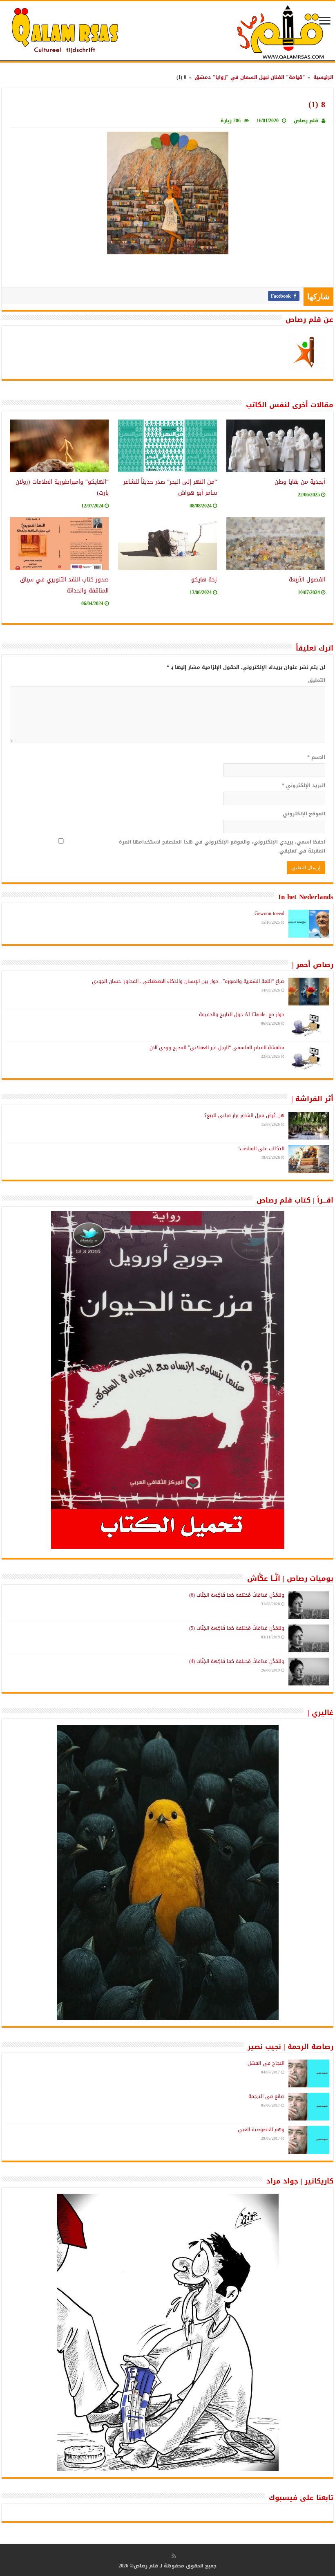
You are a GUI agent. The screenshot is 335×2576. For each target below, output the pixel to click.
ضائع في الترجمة (266, 2096)
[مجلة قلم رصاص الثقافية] (167, 32)
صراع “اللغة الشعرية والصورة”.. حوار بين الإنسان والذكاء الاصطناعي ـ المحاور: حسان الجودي (188, 981)
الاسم (316, 757)
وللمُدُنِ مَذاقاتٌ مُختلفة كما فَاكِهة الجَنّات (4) (237, 1661)
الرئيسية (323, 77)
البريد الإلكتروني (304, 785)
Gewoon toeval (269, 913)
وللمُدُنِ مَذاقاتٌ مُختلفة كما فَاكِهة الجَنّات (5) (237, 1628)
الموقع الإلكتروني (304, 814)
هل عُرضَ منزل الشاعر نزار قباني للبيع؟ (244, 1115)
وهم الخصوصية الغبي (261, 2129)
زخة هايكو (204, 580)
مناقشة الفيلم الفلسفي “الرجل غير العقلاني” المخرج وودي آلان (217, 1048)
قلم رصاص (306, 121)
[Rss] (174, 2556)
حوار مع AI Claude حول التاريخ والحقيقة (242, 1014)
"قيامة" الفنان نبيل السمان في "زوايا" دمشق (250, 77)
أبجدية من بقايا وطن (300, 482)
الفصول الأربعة (307, 580)
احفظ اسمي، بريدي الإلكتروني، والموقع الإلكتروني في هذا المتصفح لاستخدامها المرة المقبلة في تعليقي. (222, 846)
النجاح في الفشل (266, 2063)
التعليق (317, 680)
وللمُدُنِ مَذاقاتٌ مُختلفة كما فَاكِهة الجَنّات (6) (237, 1595)
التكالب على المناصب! (261, 1149)
